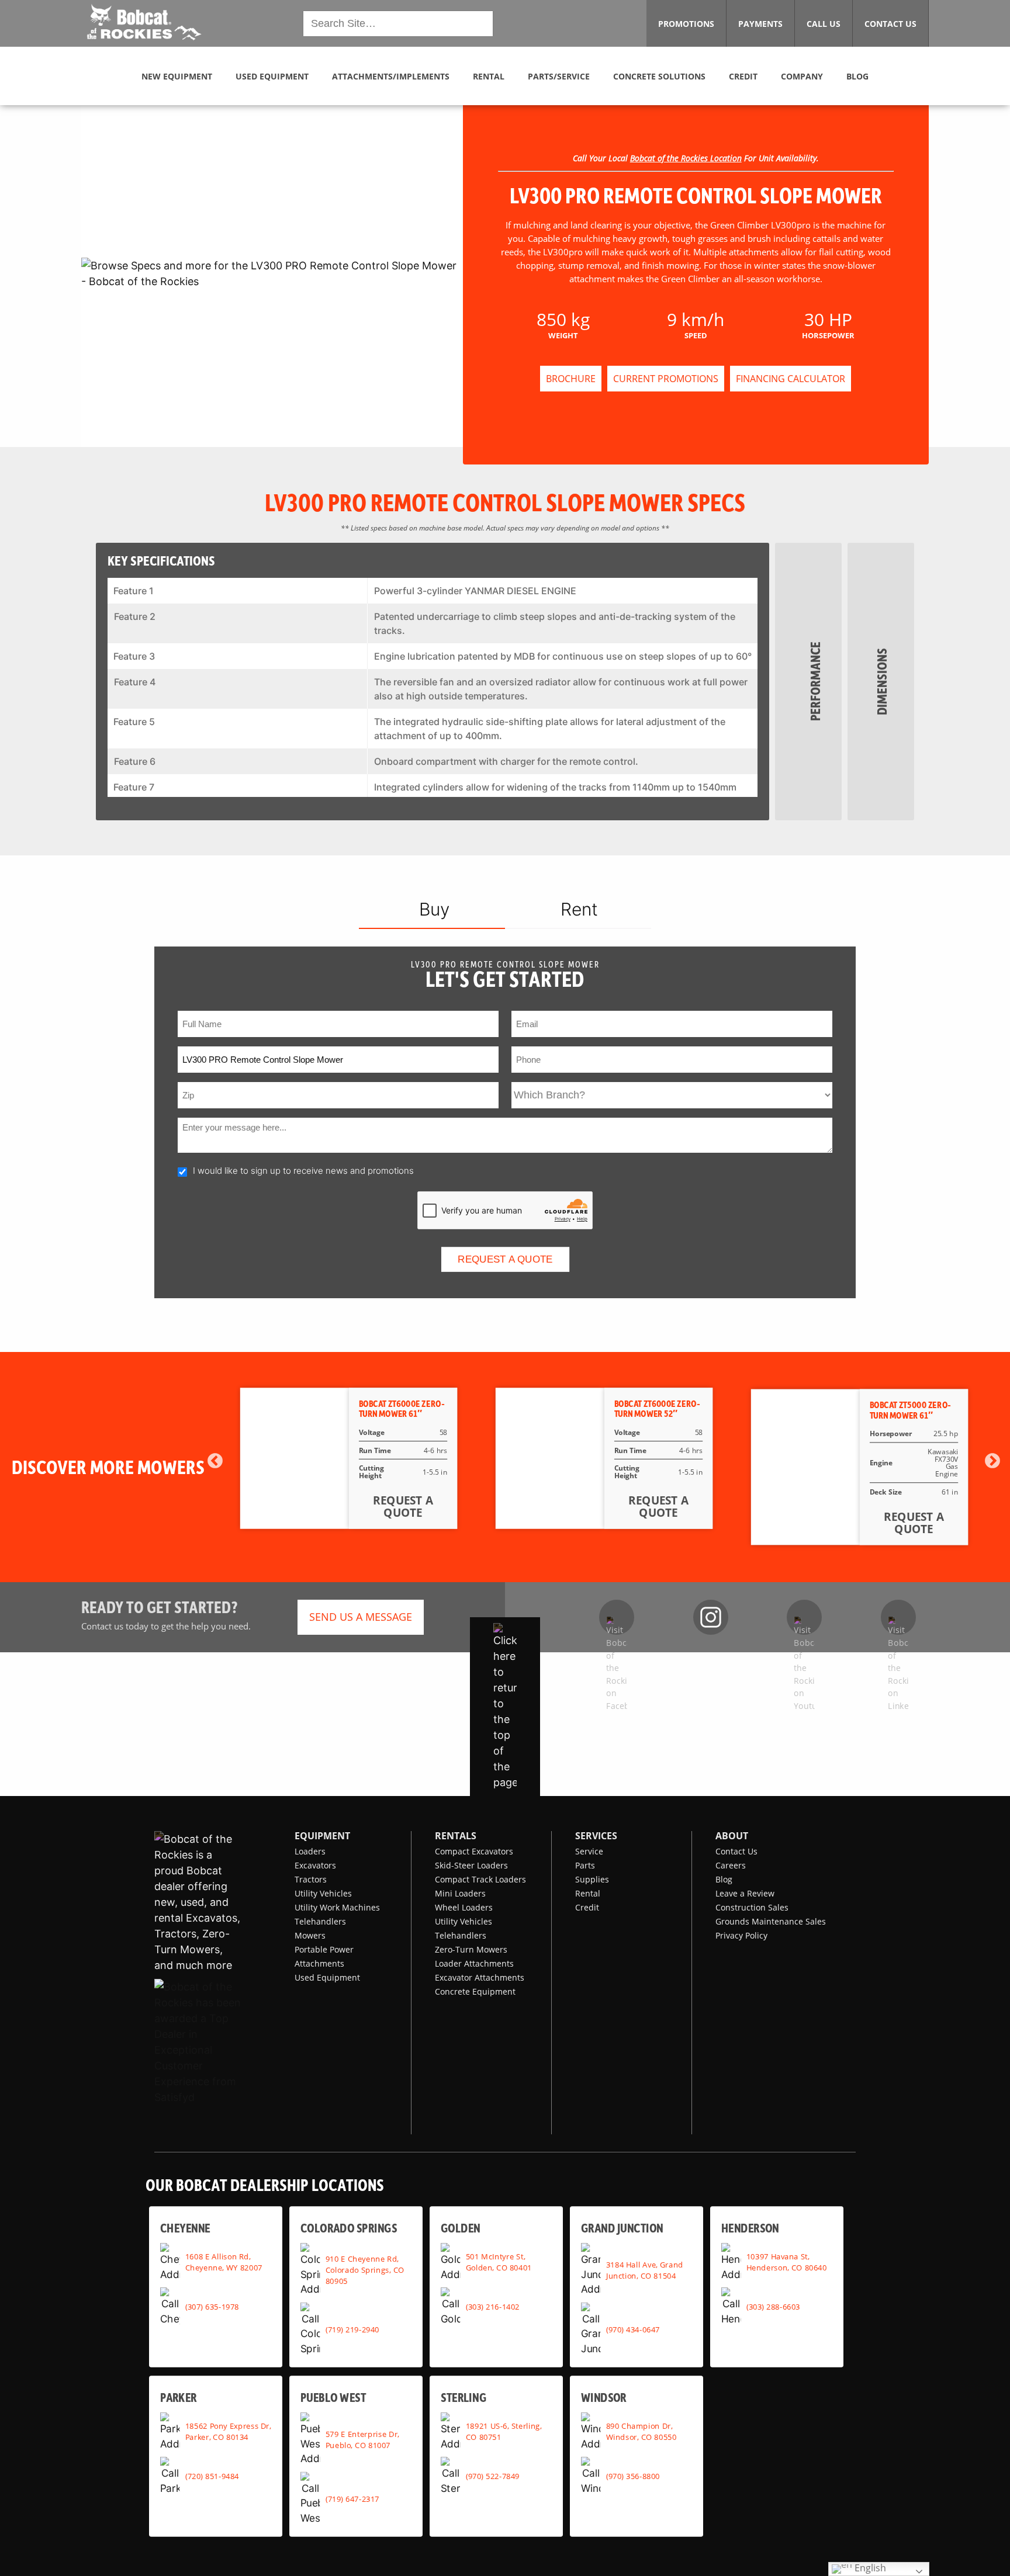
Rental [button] (489, 76)
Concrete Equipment (475, 1991)
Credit (587, 1907)
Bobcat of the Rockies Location (686, 158)
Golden (460, 2227)
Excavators (315, 1865)
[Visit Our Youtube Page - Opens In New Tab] (804, 1617)
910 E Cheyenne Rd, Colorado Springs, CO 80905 (365, 2269)
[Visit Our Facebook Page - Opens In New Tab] (617, 1617)
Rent (579, 909)
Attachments (319, 1963)
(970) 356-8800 (633, 2476)
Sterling (464, 2397)
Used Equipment (327, 1977)
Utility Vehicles (323, 1893)
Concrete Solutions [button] (659, 76)
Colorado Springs (349, 2227)
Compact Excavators (474, 1851)
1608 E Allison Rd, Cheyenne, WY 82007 (224, 2262)
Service (589, 1851)
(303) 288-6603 (773, 2306)
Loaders (310, 1851)
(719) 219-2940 (352, 2329)
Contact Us (736, 1851)
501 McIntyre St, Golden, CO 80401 (499, 2262)
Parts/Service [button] (559, 76)
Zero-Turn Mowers (471, 1949)
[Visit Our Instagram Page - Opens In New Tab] (711, 1617)
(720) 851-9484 (212, 2476)
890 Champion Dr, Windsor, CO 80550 (641, 2431)
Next (992, 1461)
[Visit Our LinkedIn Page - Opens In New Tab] (898, 1617)
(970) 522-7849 (493, 2476)
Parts (585, 1865)
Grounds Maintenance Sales (771, 1921)
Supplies (592, 1879)
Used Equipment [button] (272, 76)
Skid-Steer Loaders (471, 1865)
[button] (143, 22)
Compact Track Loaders (480, 1879)
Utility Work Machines (337, 1907)
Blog (724, 1879)
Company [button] (802, 76)
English (869, 2568)
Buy (434, 909)
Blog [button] (857, 76)
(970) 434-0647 (633, 2329)
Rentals (456, 1836)
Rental (588, 1893)
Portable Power (324, 1949)
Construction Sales (752, 1907)
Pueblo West (333, 2397)
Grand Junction (622, 2227)
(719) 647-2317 (352, 2498)
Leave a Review (745, 1893)
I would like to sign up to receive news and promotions (303, 1171)
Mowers (310, 1935)
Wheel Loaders (464, 1907)
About (732, 1836)
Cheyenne (185, 2227)
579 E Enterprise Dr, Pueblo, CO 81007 (362, 2439)
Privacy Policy (741, 1935)
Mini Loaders (460, 1893)
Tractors (311, 1879)
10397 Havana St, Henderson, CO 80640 (787, 2262)
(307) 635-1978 (212, 2306)
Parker (179, 2397)
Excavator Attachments (480, 1977)
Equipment (322, 1836)
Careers (731, 1865)
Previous (215, 1461)
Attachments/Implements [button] (391, 76)
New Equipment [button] (177, 76)
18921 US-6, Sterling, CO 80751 (504, 2431)
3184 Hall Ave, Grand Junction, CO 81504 (645, 2270)
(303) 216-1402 (493, 2306)
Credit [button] (743, 76)
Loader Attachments (474, 1963)
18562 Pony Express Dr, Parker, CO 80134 (228, 2431)
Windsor (604, 2397)
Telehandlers (320, 1921)
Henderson (750, 2227)
